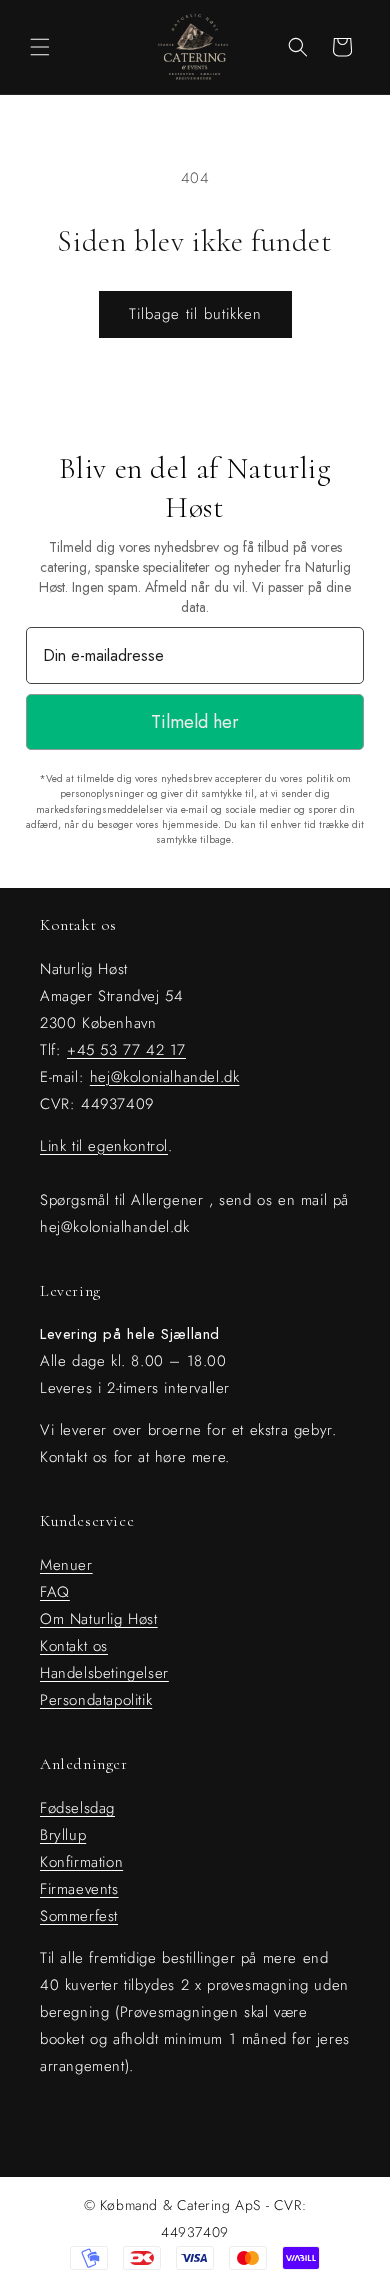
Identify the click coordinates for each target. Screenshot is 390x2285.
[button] (40, 47)
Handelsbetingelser (104, 1673)
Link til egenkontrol (104, 1146)
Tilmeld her (195, 722)
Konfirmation (81, 1862)
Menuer (66, 1565)
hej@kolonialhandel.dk (165, 1077)
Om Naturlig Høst (99, 1619)
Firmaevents (79, 1889)
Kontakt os (74, 1646)
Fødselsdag (77, 1808)
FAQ (55, 1592)
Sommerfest (79, 1916)
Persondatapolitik (96, 1700)
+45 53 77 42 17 (126, 1050)
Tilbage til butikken (195, 314)
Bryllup (63, 1835)
